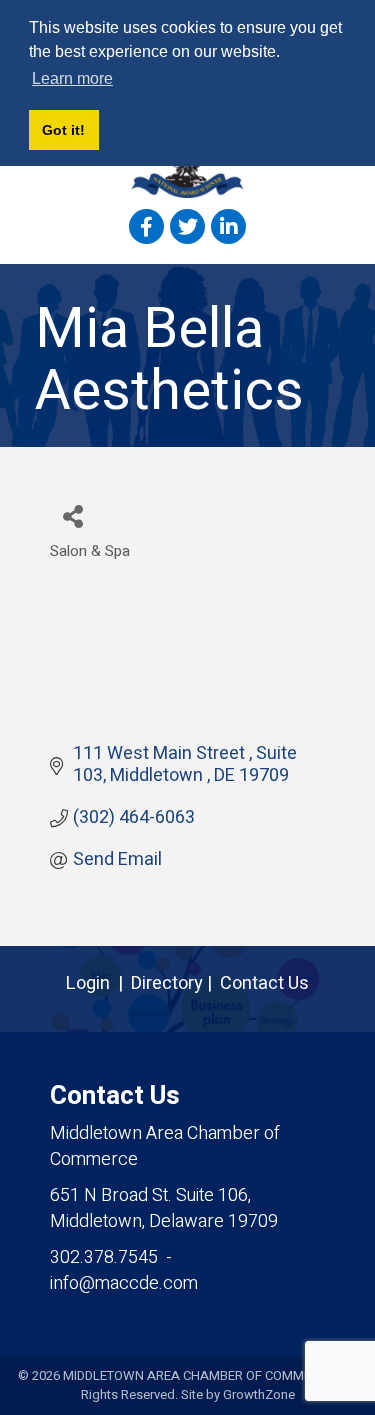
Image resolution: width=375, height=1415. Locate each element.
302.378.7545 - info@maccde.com (124, 1270)
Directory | (175, 983)
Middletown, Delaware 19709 (164, 1208)
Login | (98, 983)
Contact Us (264, 983)
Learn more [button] (72, 78)
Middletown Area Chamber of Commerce (165, 1146)
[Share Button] (72, 515)
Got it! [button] (63, 130)
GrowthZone (259, 1394)
